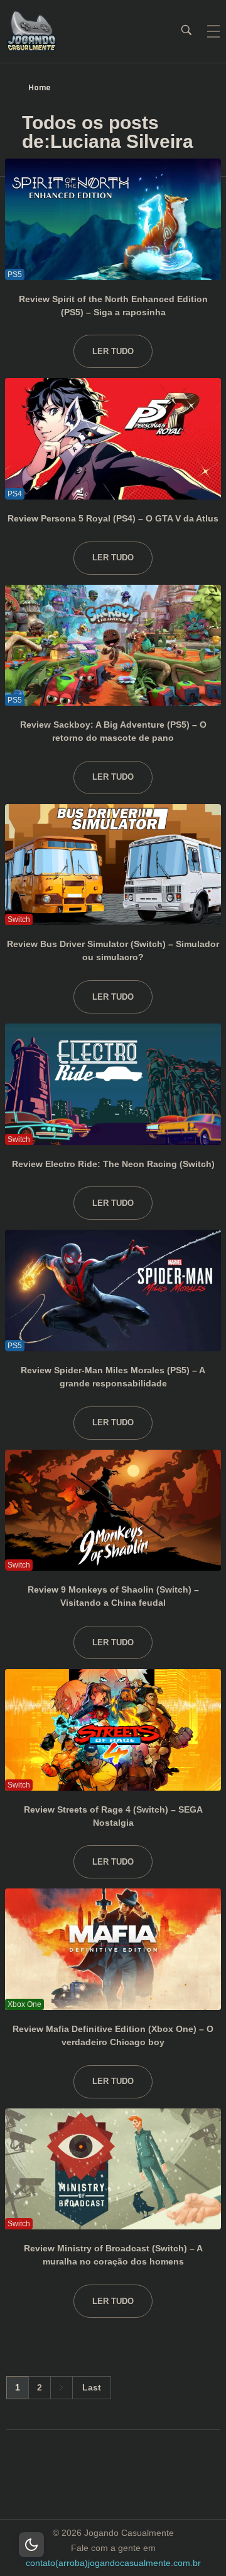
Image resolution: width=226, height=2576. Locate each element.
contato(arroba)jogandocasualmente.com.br (113, 2563)
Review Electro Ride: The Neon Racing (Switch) (113, 1164)
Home (40, 88)
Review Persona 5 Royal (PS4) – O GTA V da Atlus (113, 518)
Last (92, 2388)
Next (61, 2388)
